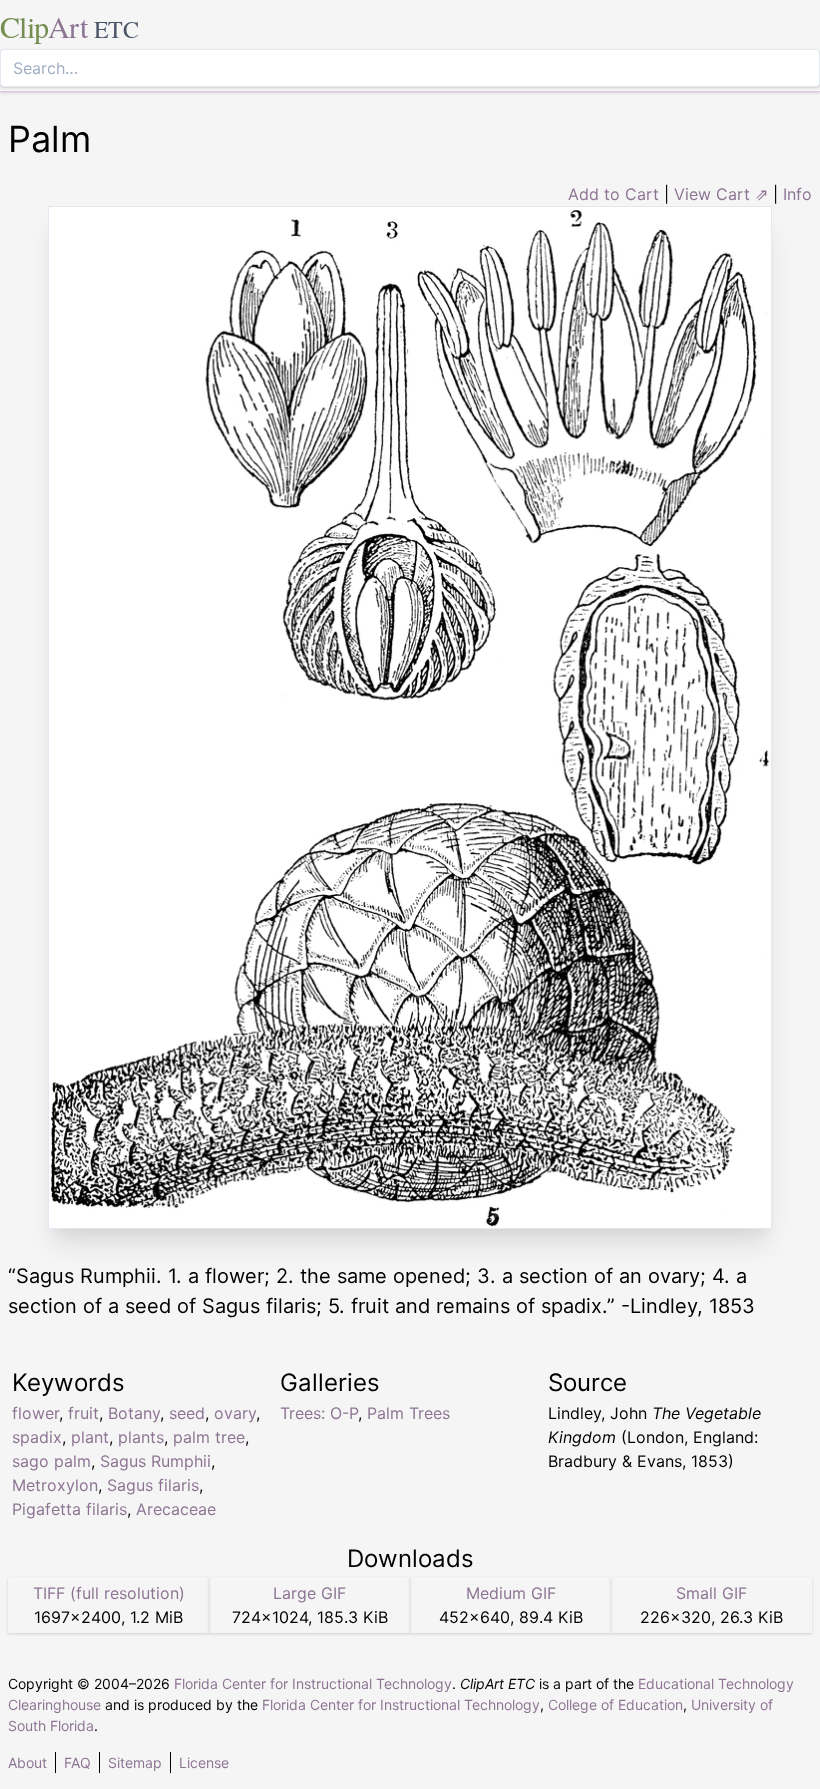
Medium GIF (511, 1593)
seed (187, 1413)
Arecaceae (176, 1509)
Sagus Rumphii (155, 1461)
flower (35, 1413)
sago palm (51, 1461)
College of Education (615, 1704)
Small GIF (711, 1593)
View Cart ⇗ (721, 194)
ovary (235, 1413)
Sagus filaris (153, 1485)
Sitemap (135, 1762)
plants (141, 1437)
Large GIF (309, 1593)
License (204, 1762)
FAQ (77, 1762)
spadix (37, 1437)
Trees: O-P (319, 1413)
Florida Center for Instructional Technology (313, 1683)
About (27, 1762)
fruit (83, 1413)
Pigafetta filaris (69, 1509)
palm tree (209, 1437)
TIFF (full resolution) (109, 1593)
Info (797, 194)
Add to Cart (613, 194)
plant (90, 1437)
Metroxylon (55, 1485)
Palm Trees (408, 1413)
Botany (134, 1413)
